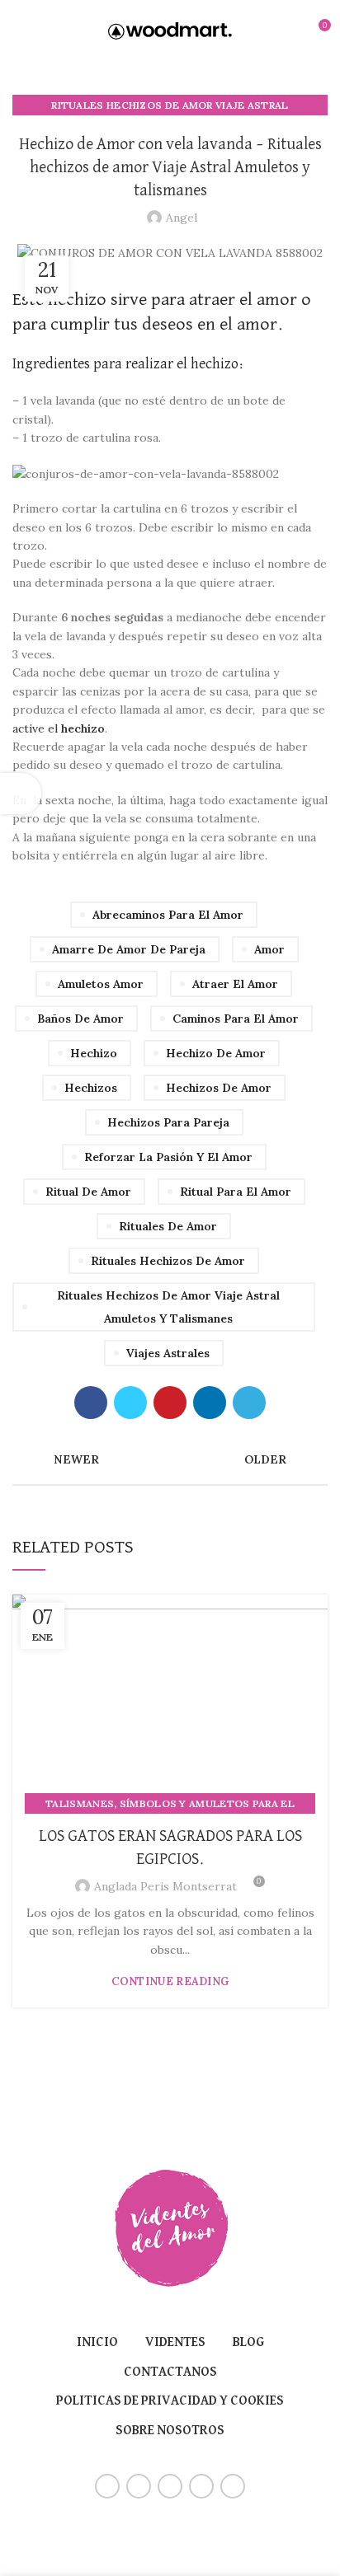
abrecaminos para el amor (168, 915)
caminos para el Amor (236, 1019)
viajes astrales (168, 1353)
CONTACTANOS (170, 2372)
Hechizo (94, 1053)
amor (269, 949)
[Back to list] (170, 1459)
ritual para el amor (236, 1192)
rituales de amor (168, 1226)
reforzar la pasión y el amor (168, 1157)
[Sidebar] (21, 794)
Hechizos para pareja (168, 1122)
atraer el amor (235, 984)
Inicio (97, 2343)
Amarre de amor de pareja (129, 949)
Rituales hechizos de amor (168, 1261)
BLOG (248, 2343)
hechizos (91, 1088)
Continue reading (170, 1981)
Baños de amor (80, 1019)
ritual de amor (88, 1192)
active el (59, 728)
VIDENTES (175, 2343)
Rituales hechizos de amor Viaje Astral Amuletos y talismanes (168, 1307)
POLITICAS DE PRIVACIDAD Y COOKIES (170, 2401)
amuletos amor (101, 984)
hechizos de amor (219, 1088)
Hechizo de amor (216, 1053)
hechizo (77, 300)
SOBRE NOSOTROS (170, 2431)
